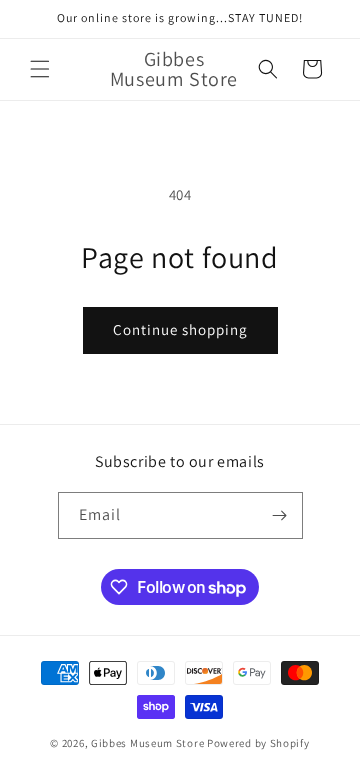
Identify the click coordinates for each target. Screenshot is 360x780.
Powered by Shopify (258, 743)
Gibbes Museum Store (147, 743)
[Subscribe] (280, 515)
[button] (40, 69)
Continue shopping (180, 329)
